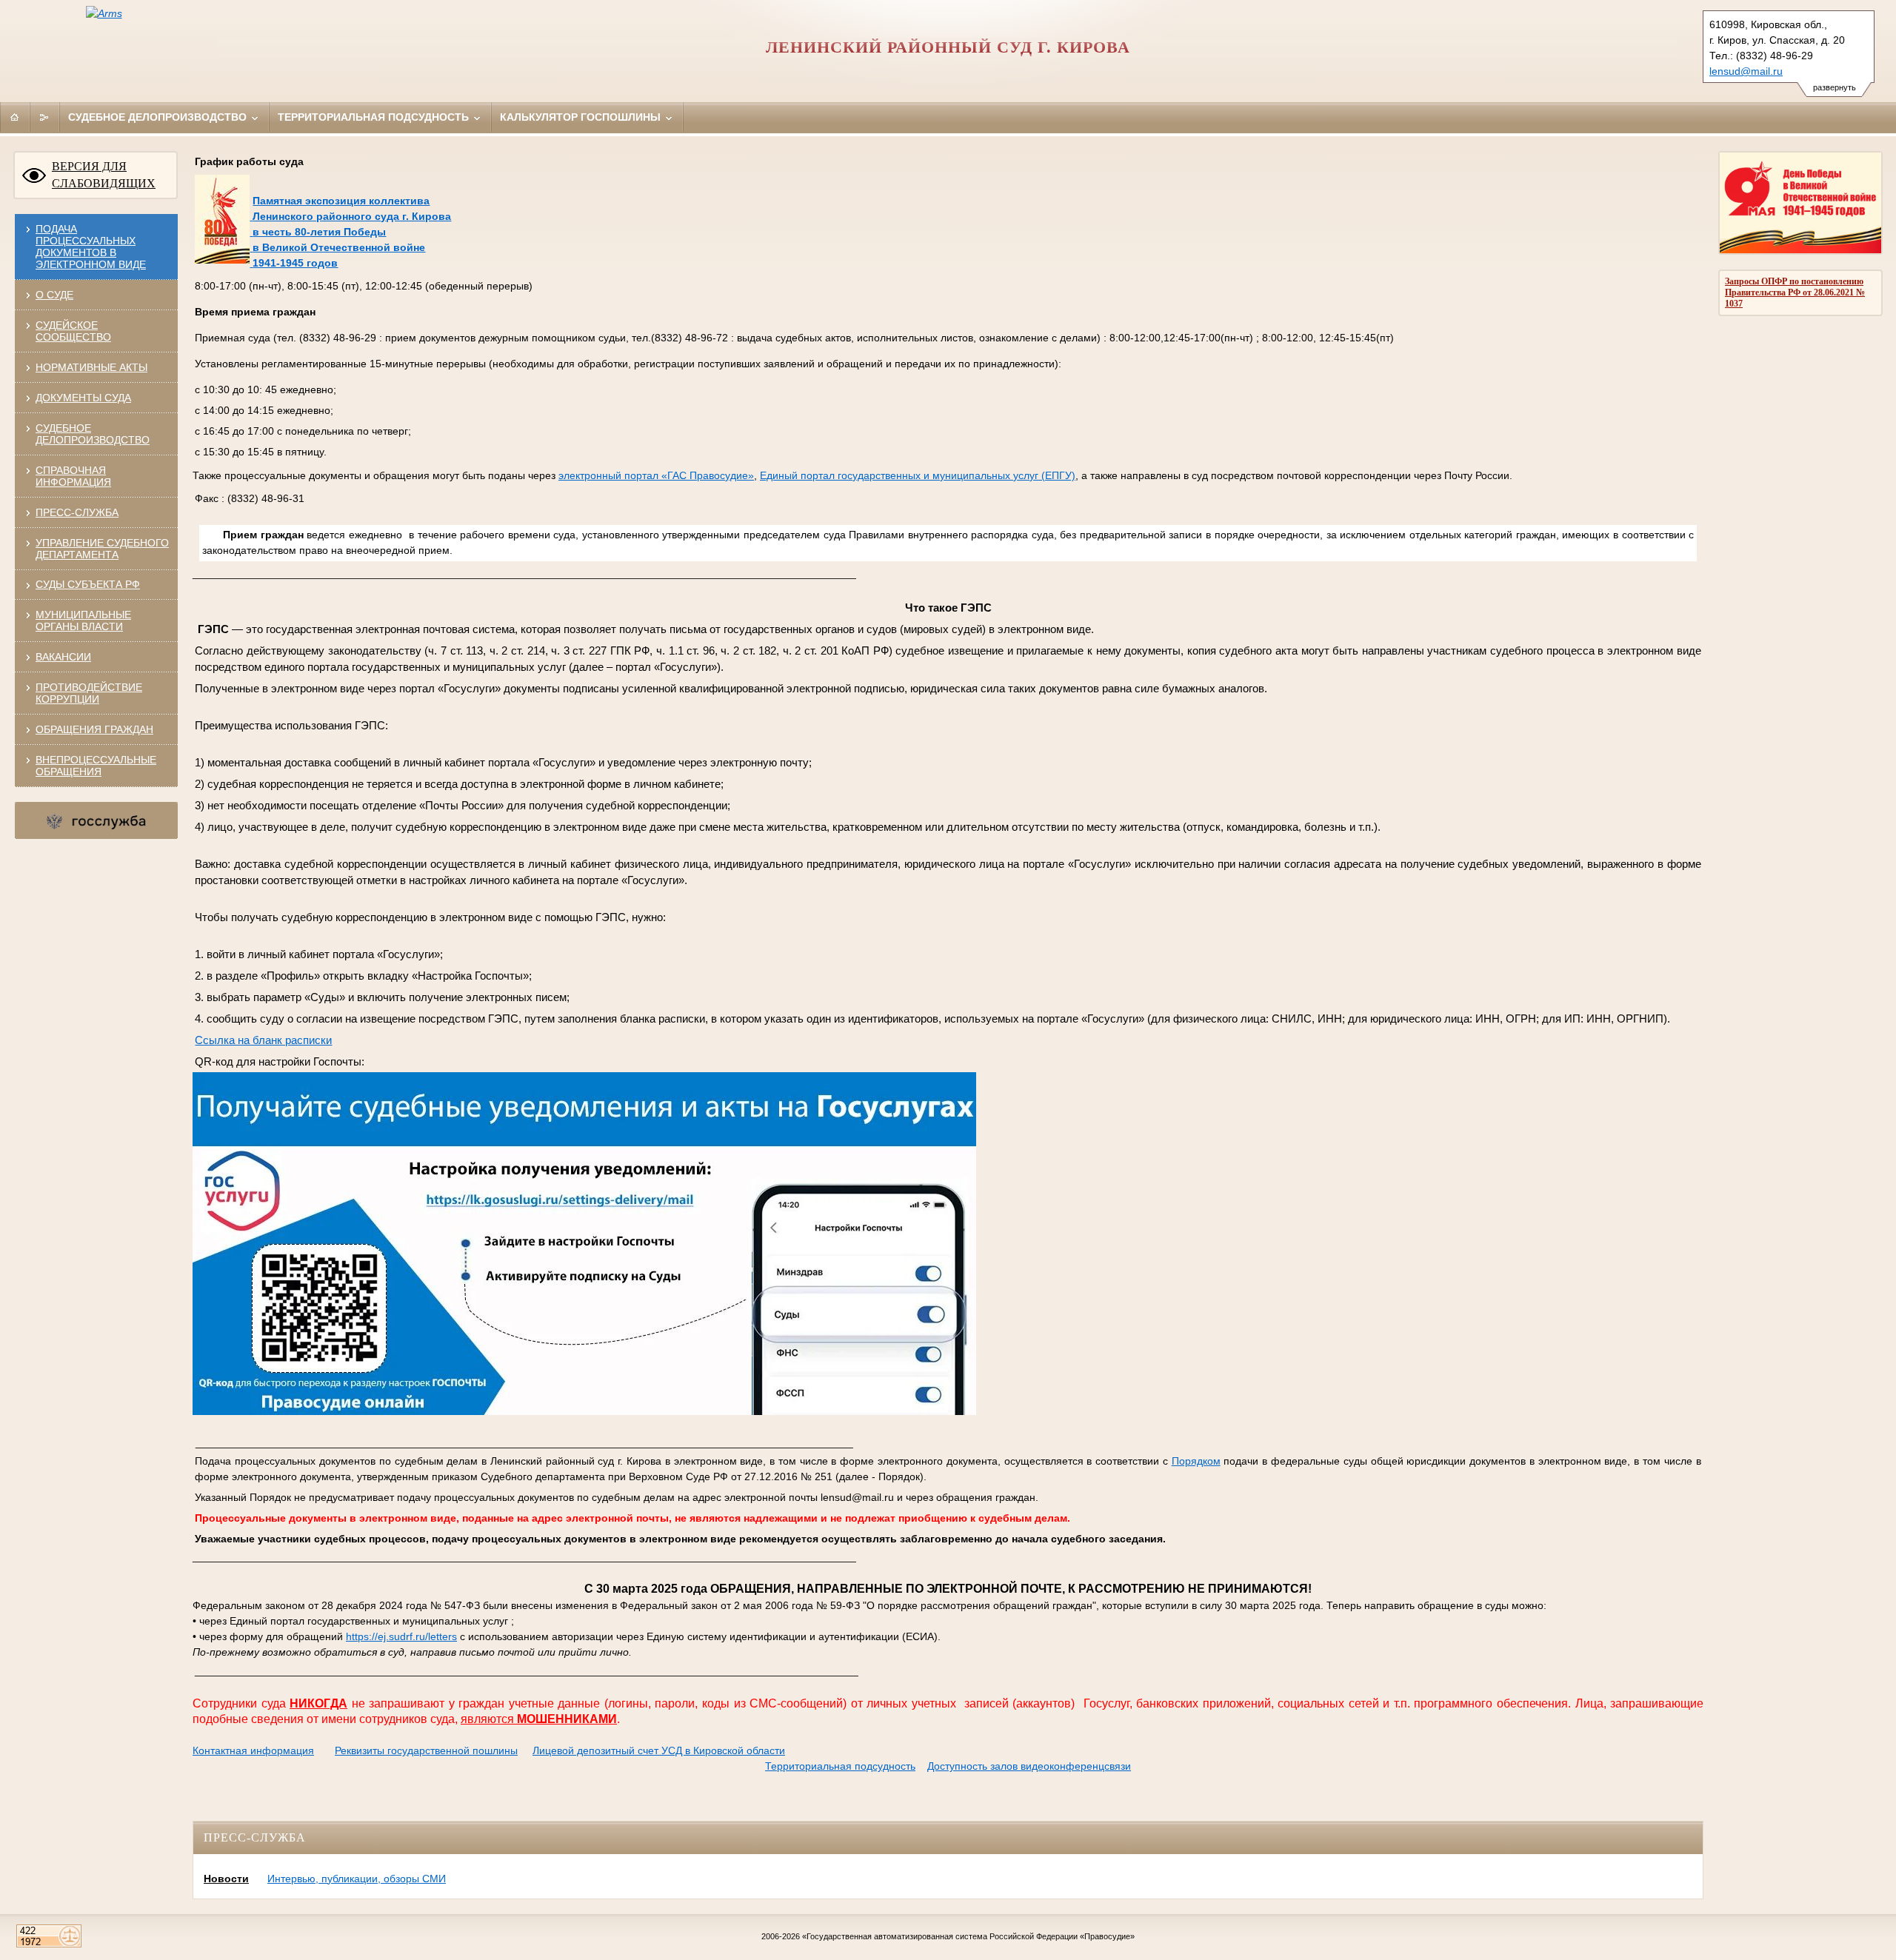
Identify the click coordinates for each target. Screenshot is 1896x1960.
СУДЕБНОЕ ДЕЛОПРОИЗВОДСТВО (93, 434)
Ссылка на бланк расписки (263, 1040)
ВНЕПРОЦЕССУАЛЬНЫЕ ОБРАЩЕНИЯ (96, 766)
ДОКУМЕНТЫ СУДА (83, 398)
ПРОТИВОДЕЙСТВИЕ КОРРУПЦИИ (89, 693)
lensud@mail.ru (1746, 71)
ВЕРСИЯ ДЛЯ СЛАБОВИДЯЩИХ (104, 175)
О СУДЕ (54, 295)
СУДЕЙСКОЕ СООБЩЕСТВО (73, 331)
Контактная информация (253, 1750)
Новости (226, 1879)
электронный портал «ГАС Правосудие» (656, 475)
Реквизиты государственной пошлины (426, 1750)
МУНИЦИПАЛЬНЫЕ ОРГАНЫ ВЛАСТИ (83, 621)
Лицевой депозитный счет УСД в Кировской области (659, 1750)
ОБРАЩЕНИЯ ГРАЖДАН (94, 729)
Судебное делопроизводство (159, 117)
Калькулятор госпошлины (582, 117)
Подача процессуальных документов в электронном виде (91, 247)
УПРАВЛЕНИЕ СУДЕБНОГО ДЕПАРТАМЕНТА (102, 549)
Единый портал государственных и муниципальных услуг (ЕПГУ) (918, 475)
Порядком (1196, 1461)
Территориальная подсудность (375, 117)
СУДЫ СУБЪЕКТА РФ (88, 584)
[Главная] (15, 117)
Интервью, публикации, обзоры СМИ (357, 1879)
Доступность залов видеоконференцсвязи (1029, 1766)
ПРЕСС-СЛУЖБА (77, 512)
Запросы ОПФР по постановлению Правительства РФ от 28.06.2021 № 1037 (1795, 292)
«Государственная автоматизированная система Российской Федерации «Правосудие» (968, 1936)
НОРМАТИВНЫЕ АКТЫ (91, 367)
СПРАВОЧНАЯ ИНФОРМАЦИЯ (73, 476)
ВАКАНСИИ (63, 657)
